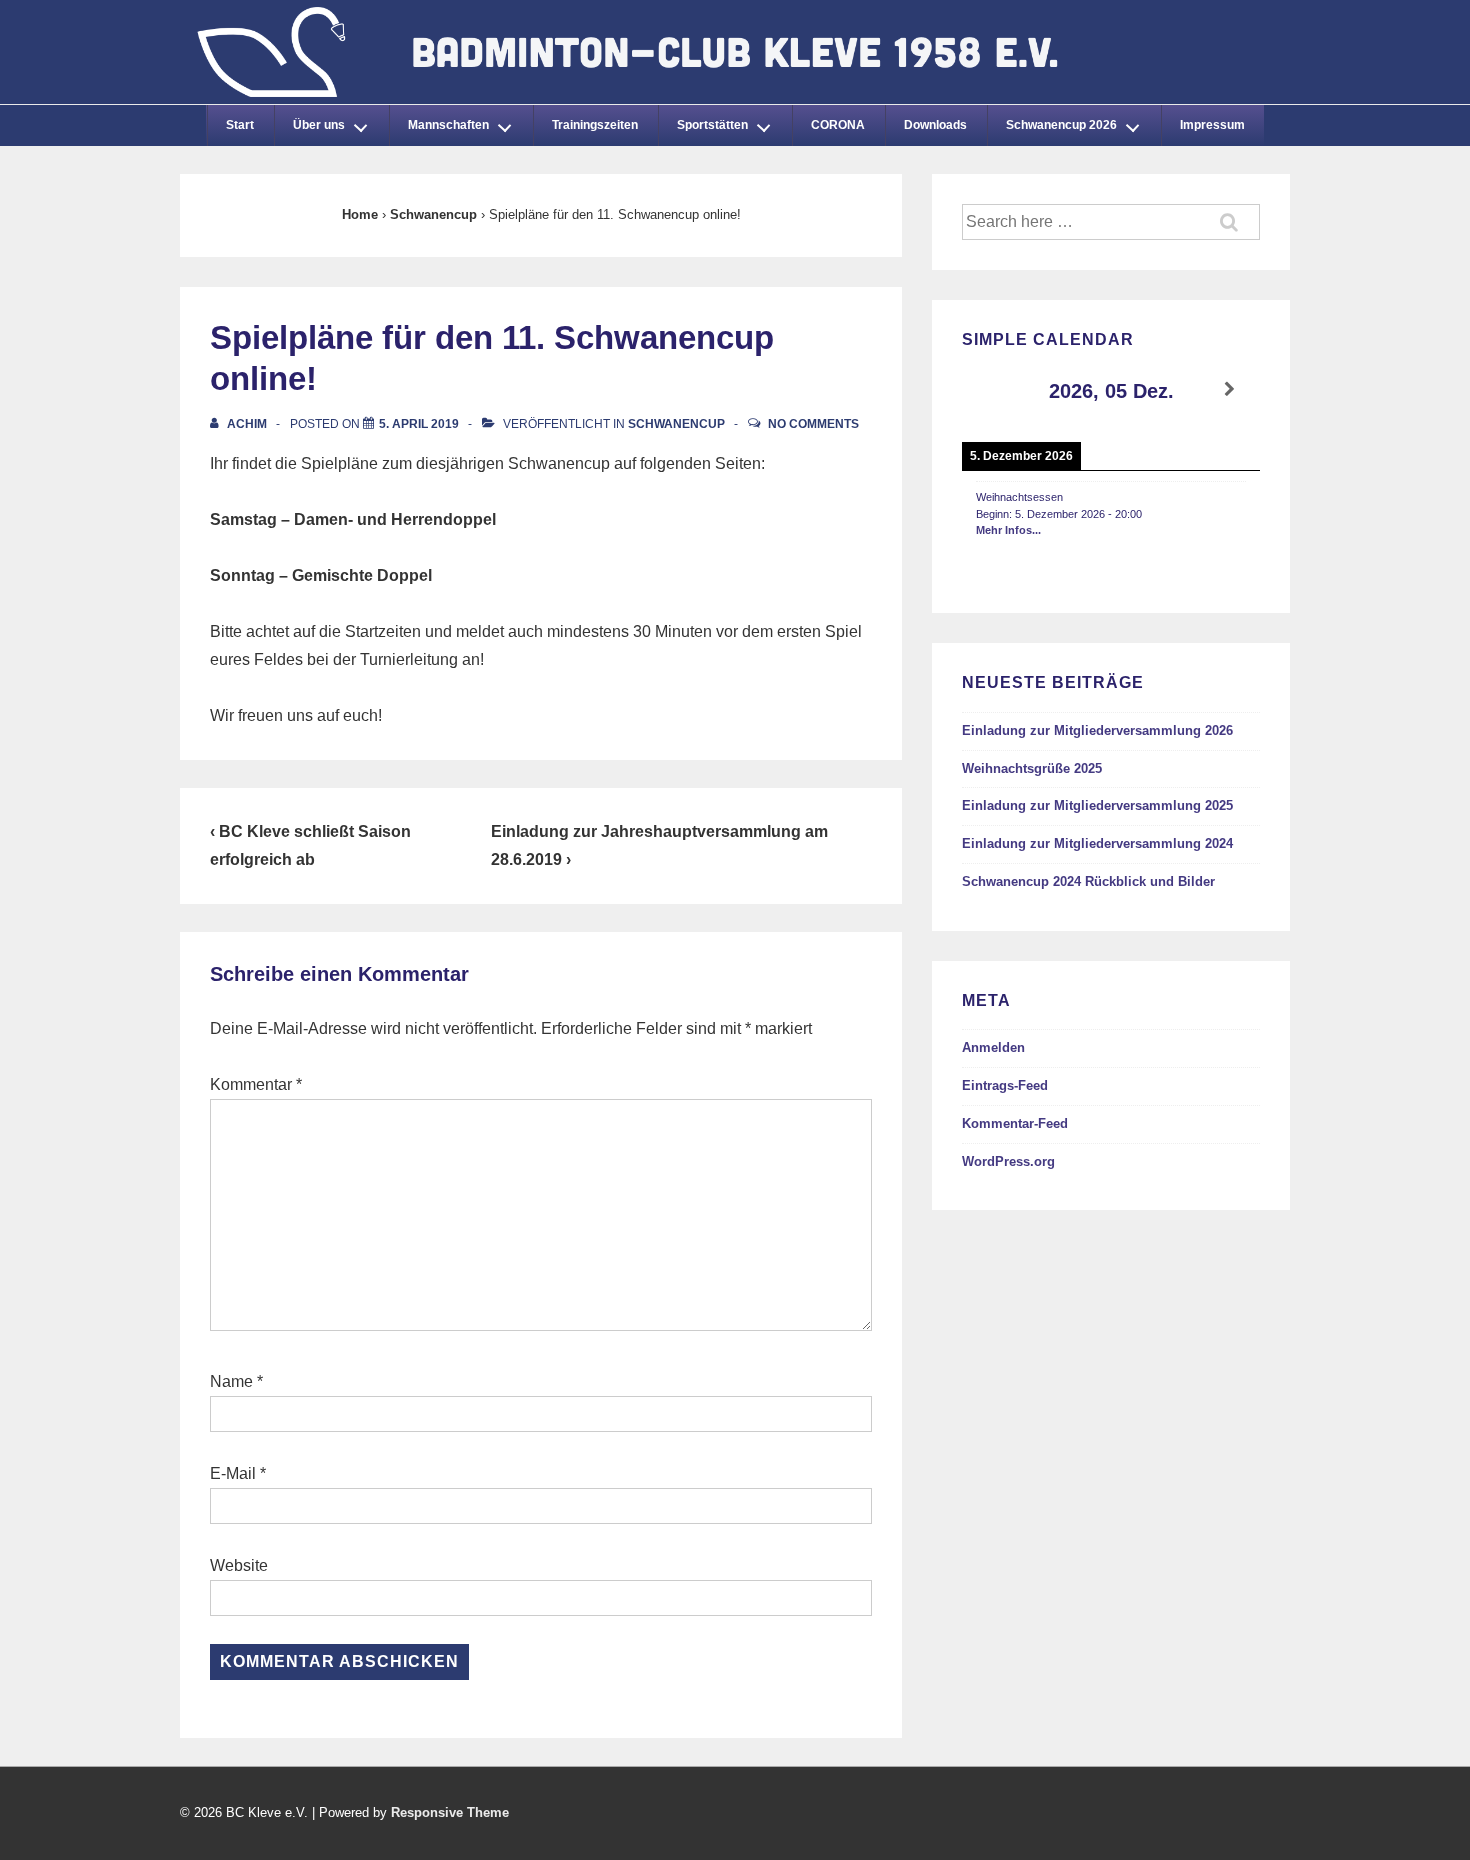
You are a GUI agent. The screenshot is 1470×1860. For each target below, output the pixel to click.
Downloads (935, 125)
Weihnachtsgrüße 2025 (1032, 768)
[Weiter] (1230, 389)
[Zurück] (992, 389)
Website (239, 1565)
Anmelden (993, 1047)
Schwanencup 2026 (1061, 125)
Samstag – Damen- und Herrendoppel (353, 519)
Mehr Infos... (1008, 530)
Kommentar (256, 1084)
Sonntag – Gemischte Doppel (321, 575)
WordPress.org (1008, 1161)
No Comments (813, 424)
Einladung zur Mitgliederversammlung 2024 (1097, 843)
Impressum (1212, 125)
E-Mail (233, 1473)
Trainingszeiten (595, 125)
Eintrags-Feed (1005, 1085)
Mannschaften (448, 125)
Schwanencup (676, 424)
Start (240, 125)
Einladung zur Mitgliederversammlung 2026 (1097, 730)
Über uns (319, 125)
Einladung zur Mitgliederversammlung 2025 (1097, 805)
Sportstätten (712, 125)
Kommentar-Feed (1015, 1123)
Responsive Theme (450, 1812)
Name (231, 1381)
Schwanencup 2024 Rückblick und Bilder (1088, 881)
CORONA (838, 125)
